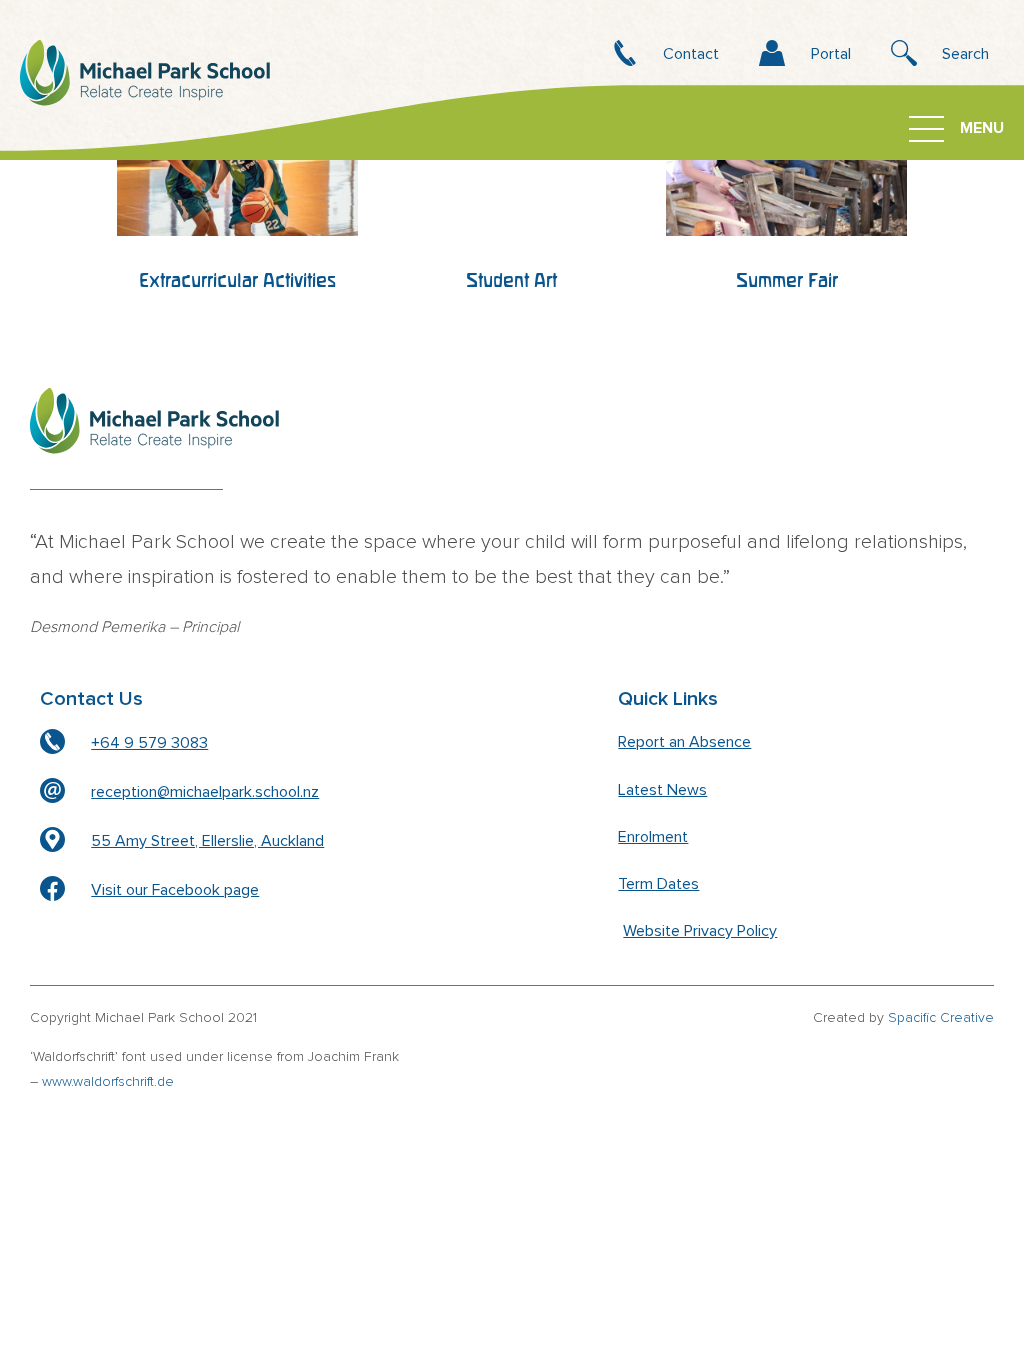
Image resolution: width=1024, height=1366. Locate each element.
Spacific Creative (941, 1018)
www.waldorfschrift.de (108, 1082)
